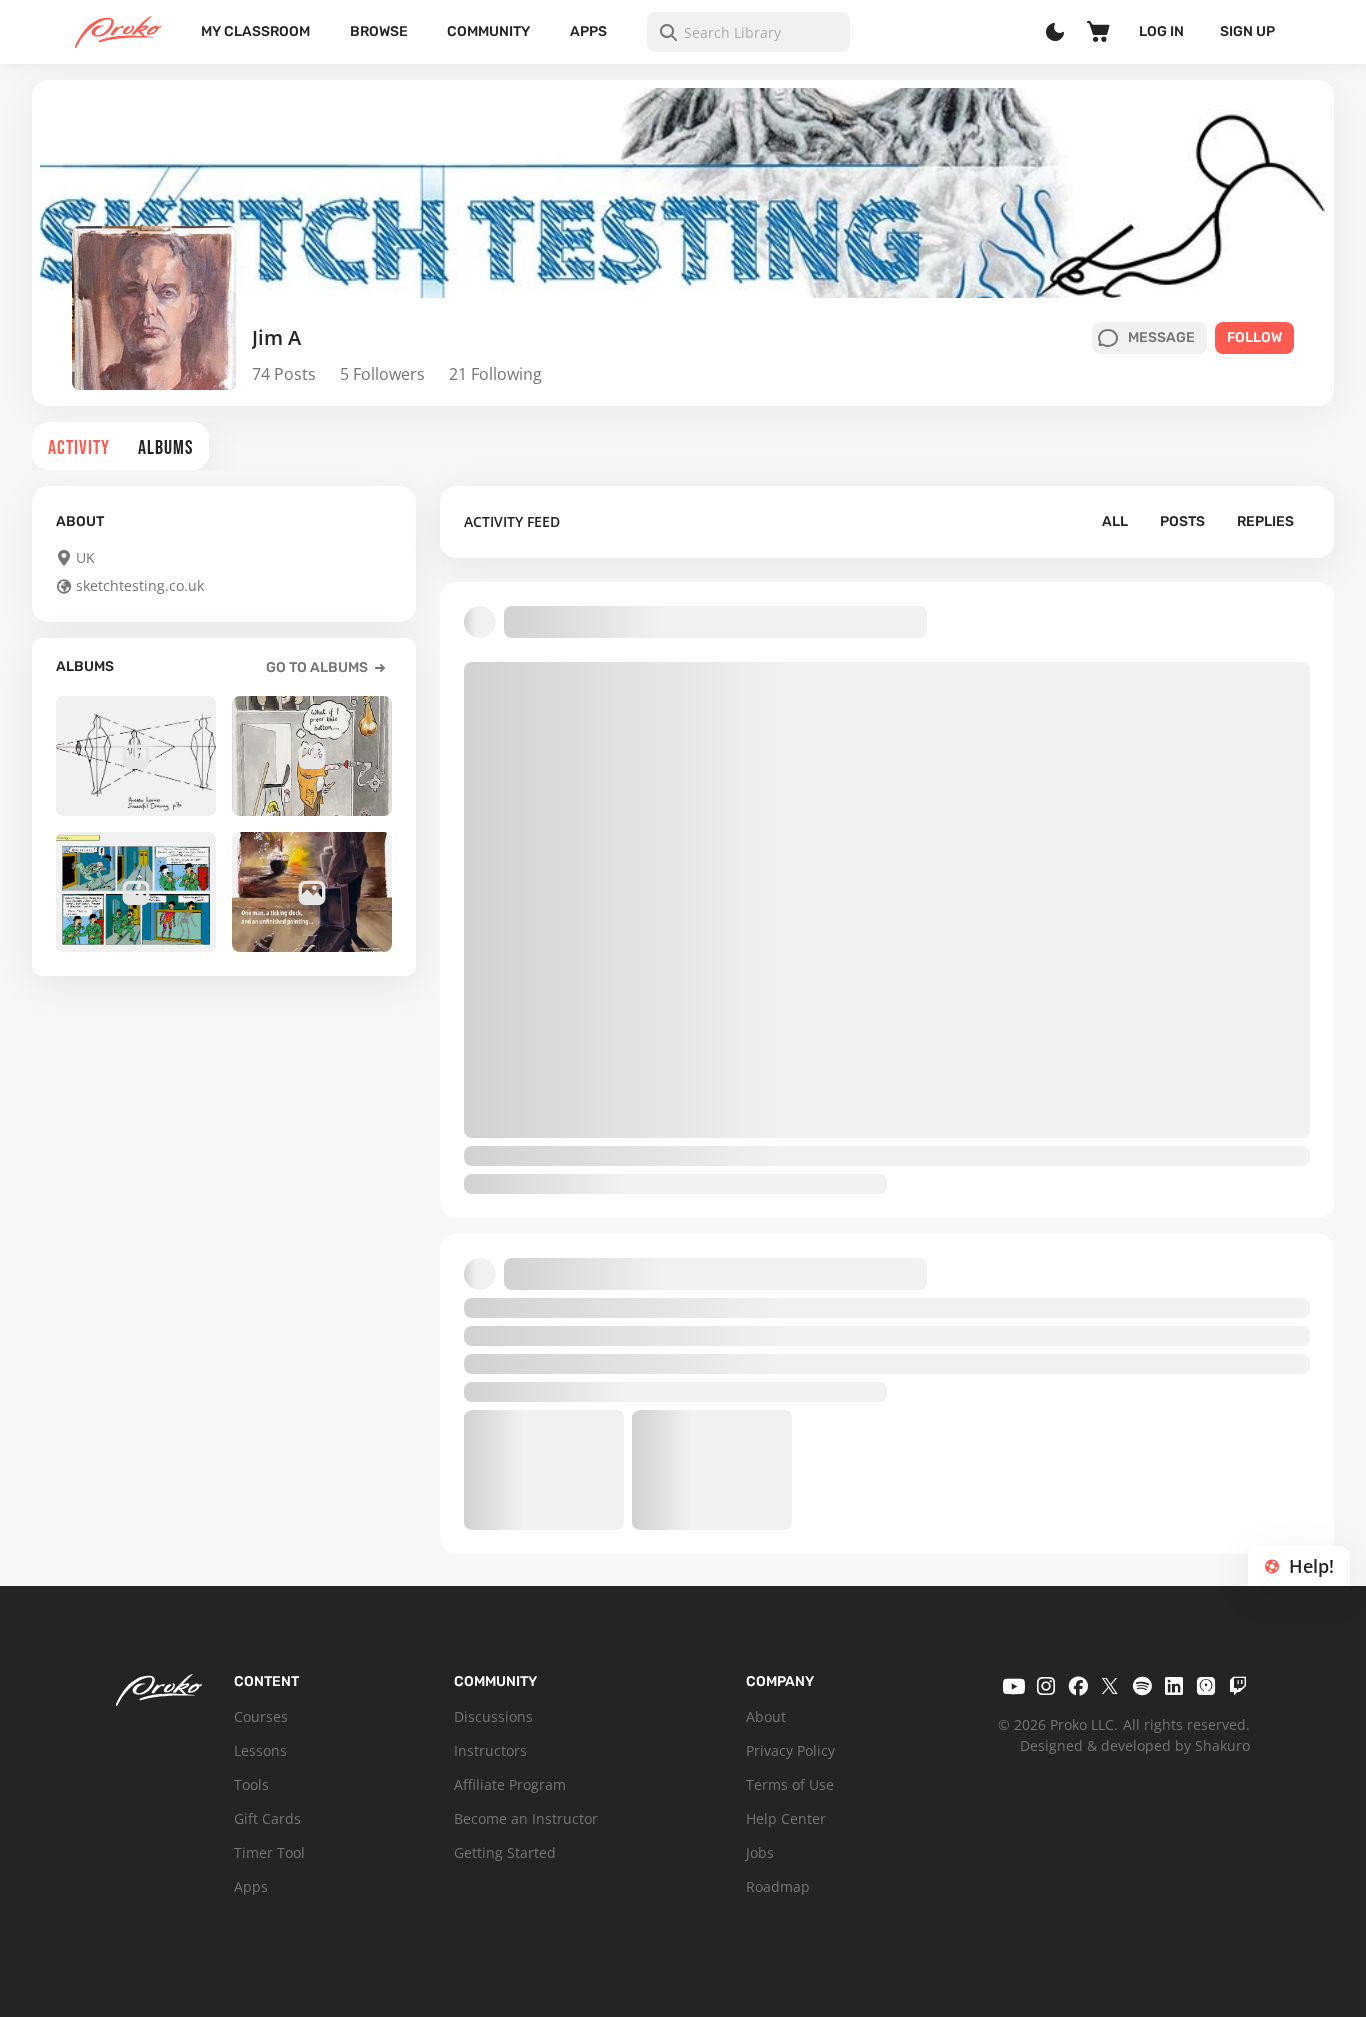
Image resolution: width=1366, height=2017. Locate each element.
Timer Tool (269, 1852)
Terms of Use (790, 1784)
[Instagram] (1046, 1686)
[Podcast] (1206, 1686)
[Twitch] (1238, 1686)
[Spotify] (1142, 1686)
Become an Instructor (526, 1818)
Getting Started (505, 1852)
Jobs (760, 1852)
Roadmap (778, 1886)
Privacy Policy (790, 1750)
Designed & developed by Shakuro (1135, 1745)
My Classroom (255, 31)
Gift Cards (267, 1818)
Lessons (260, 1750)
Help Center (786, 1818)
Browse (379, 31)
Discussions (493, 1716)
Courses (261, 1716)
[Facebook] (1078, 1686)
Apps (588, 31)
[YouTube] (1014, 1686)
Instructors (490, 1750)
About (766, 1716)
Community (488, 31)
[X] (1110, 1686)
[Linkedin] (1174, 1686)
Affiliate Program (510, 1784)
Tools (251, 1784)
